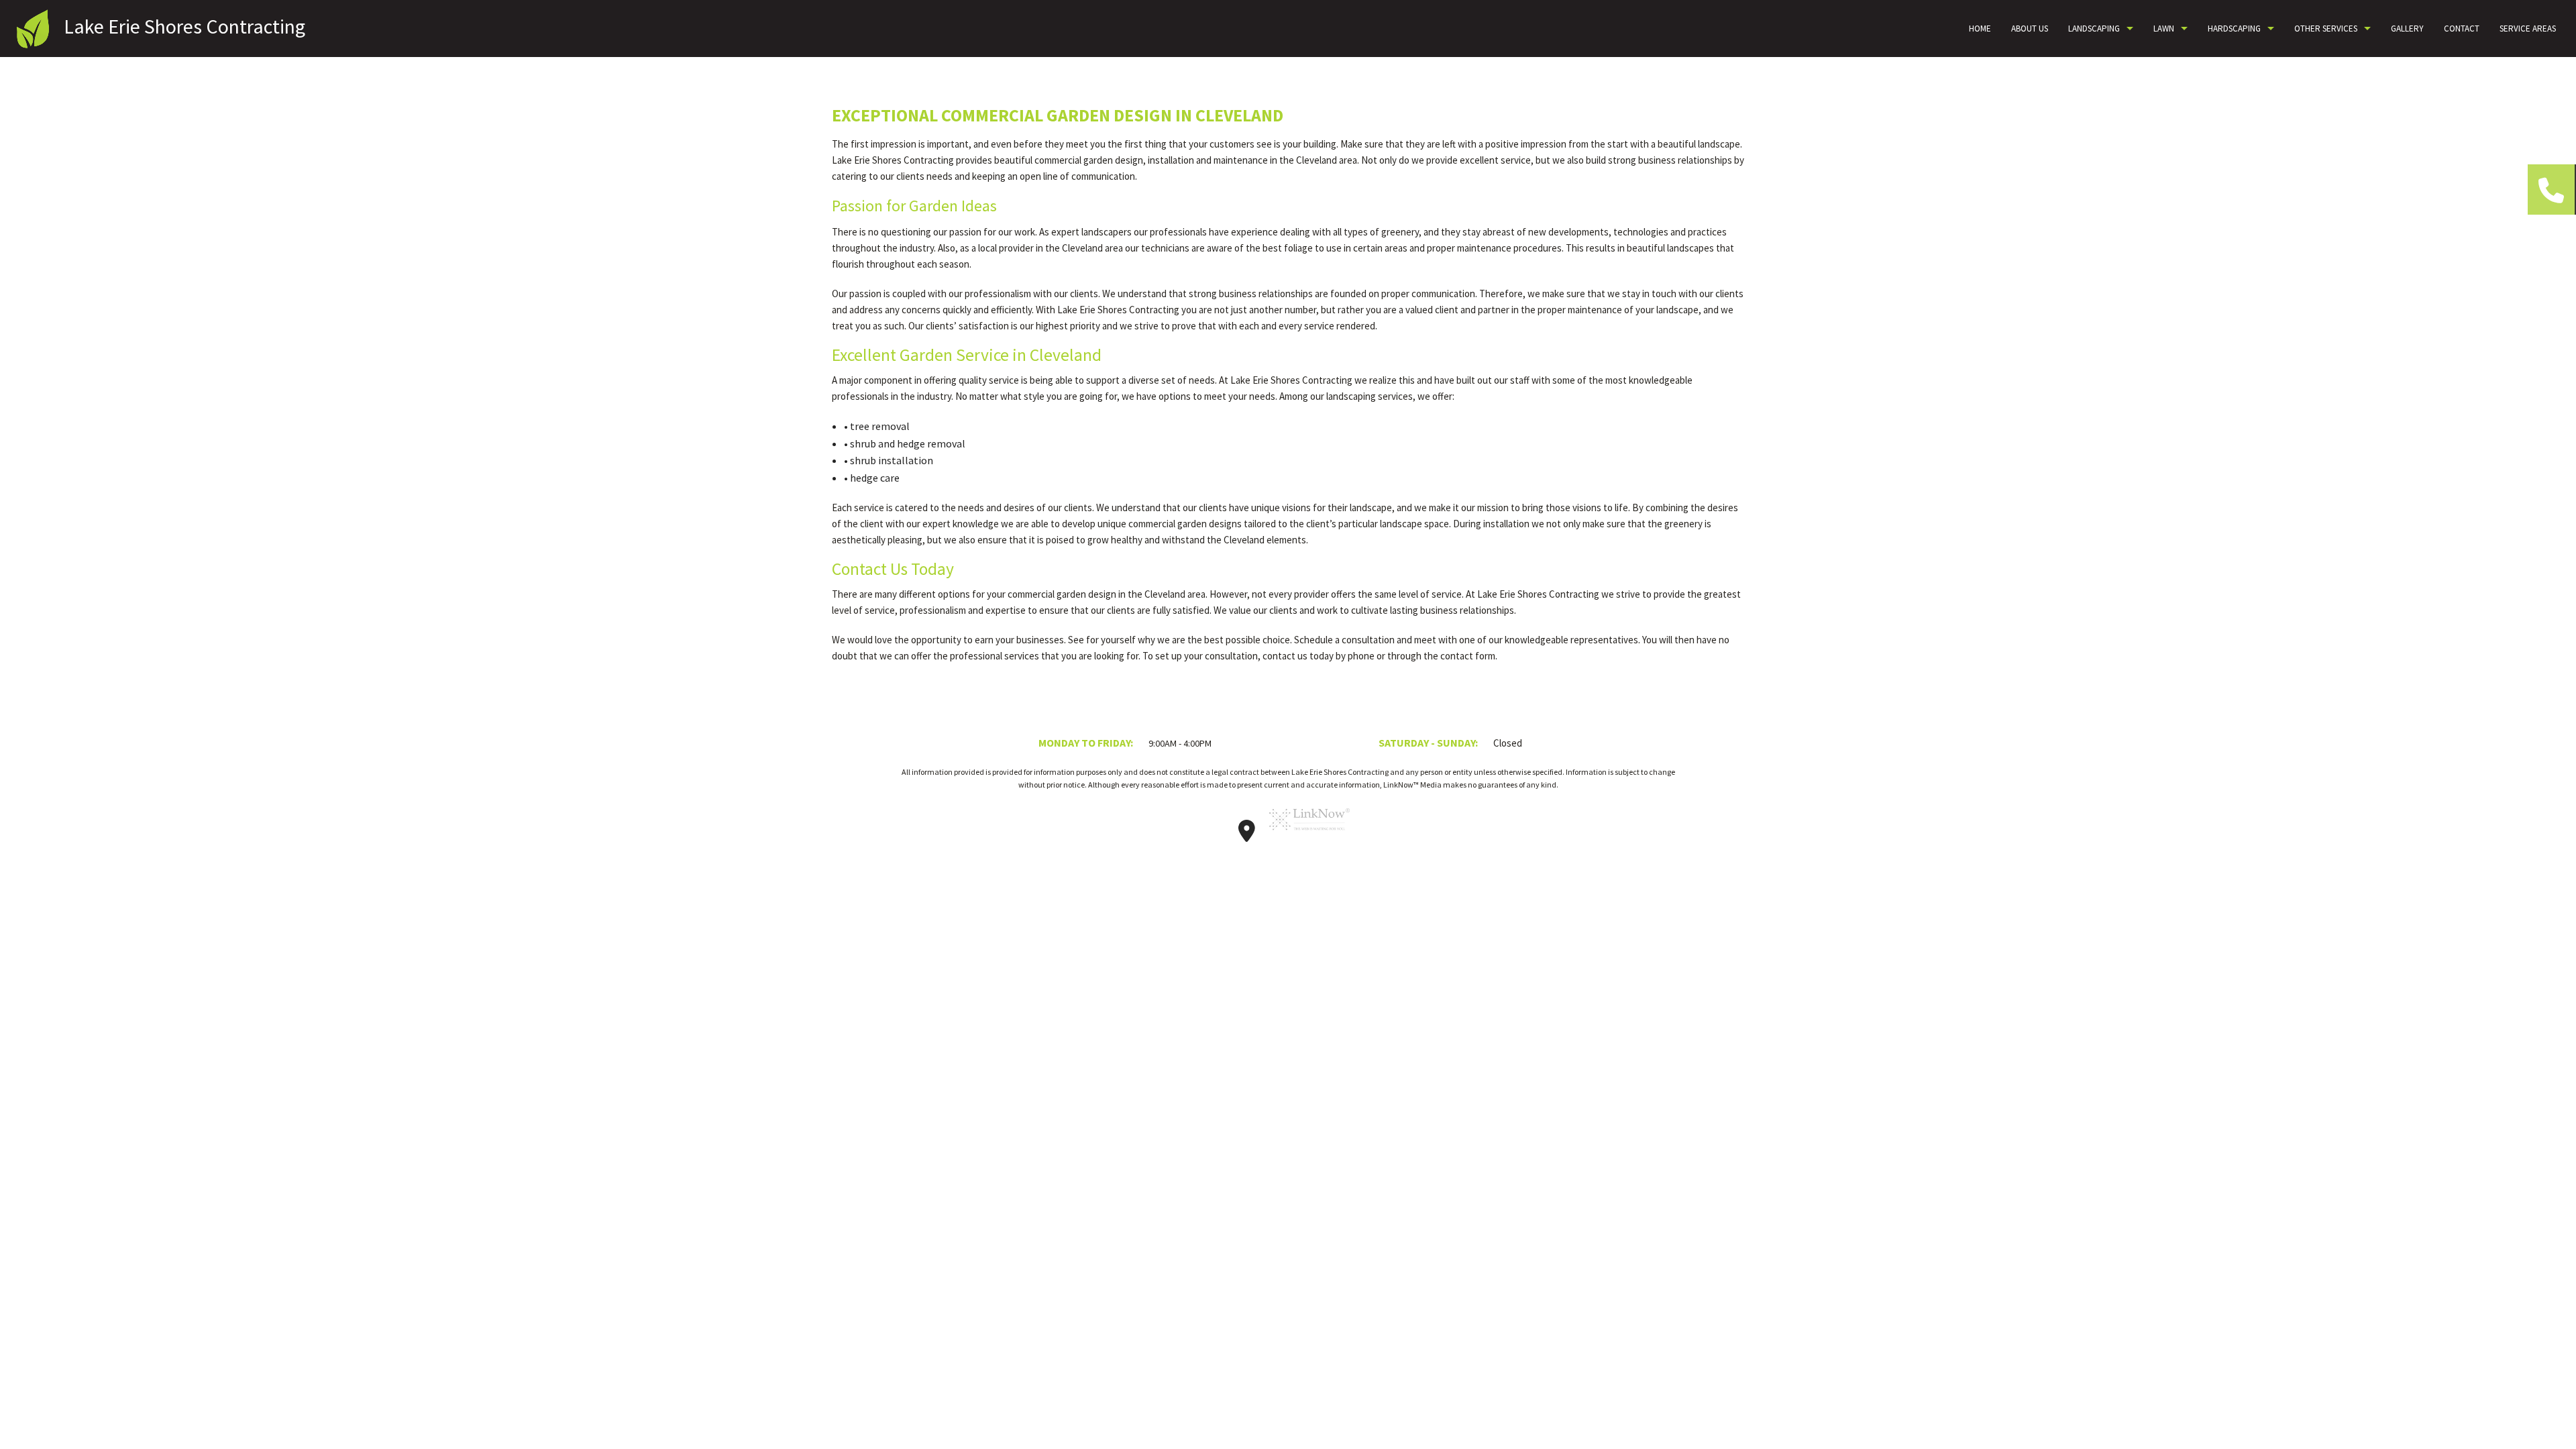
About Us (2030, 29)
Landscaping (2094, 29)
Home (1980, 29)
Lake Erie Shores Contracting (184, 26)
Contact (2462, 29)
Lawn (2164, 29)
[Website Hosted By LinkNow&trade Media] (1309, 835)
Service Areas (2528, 29)
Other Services (2326, 29)
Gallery (2407, 29)
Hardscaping (2234, 29)
